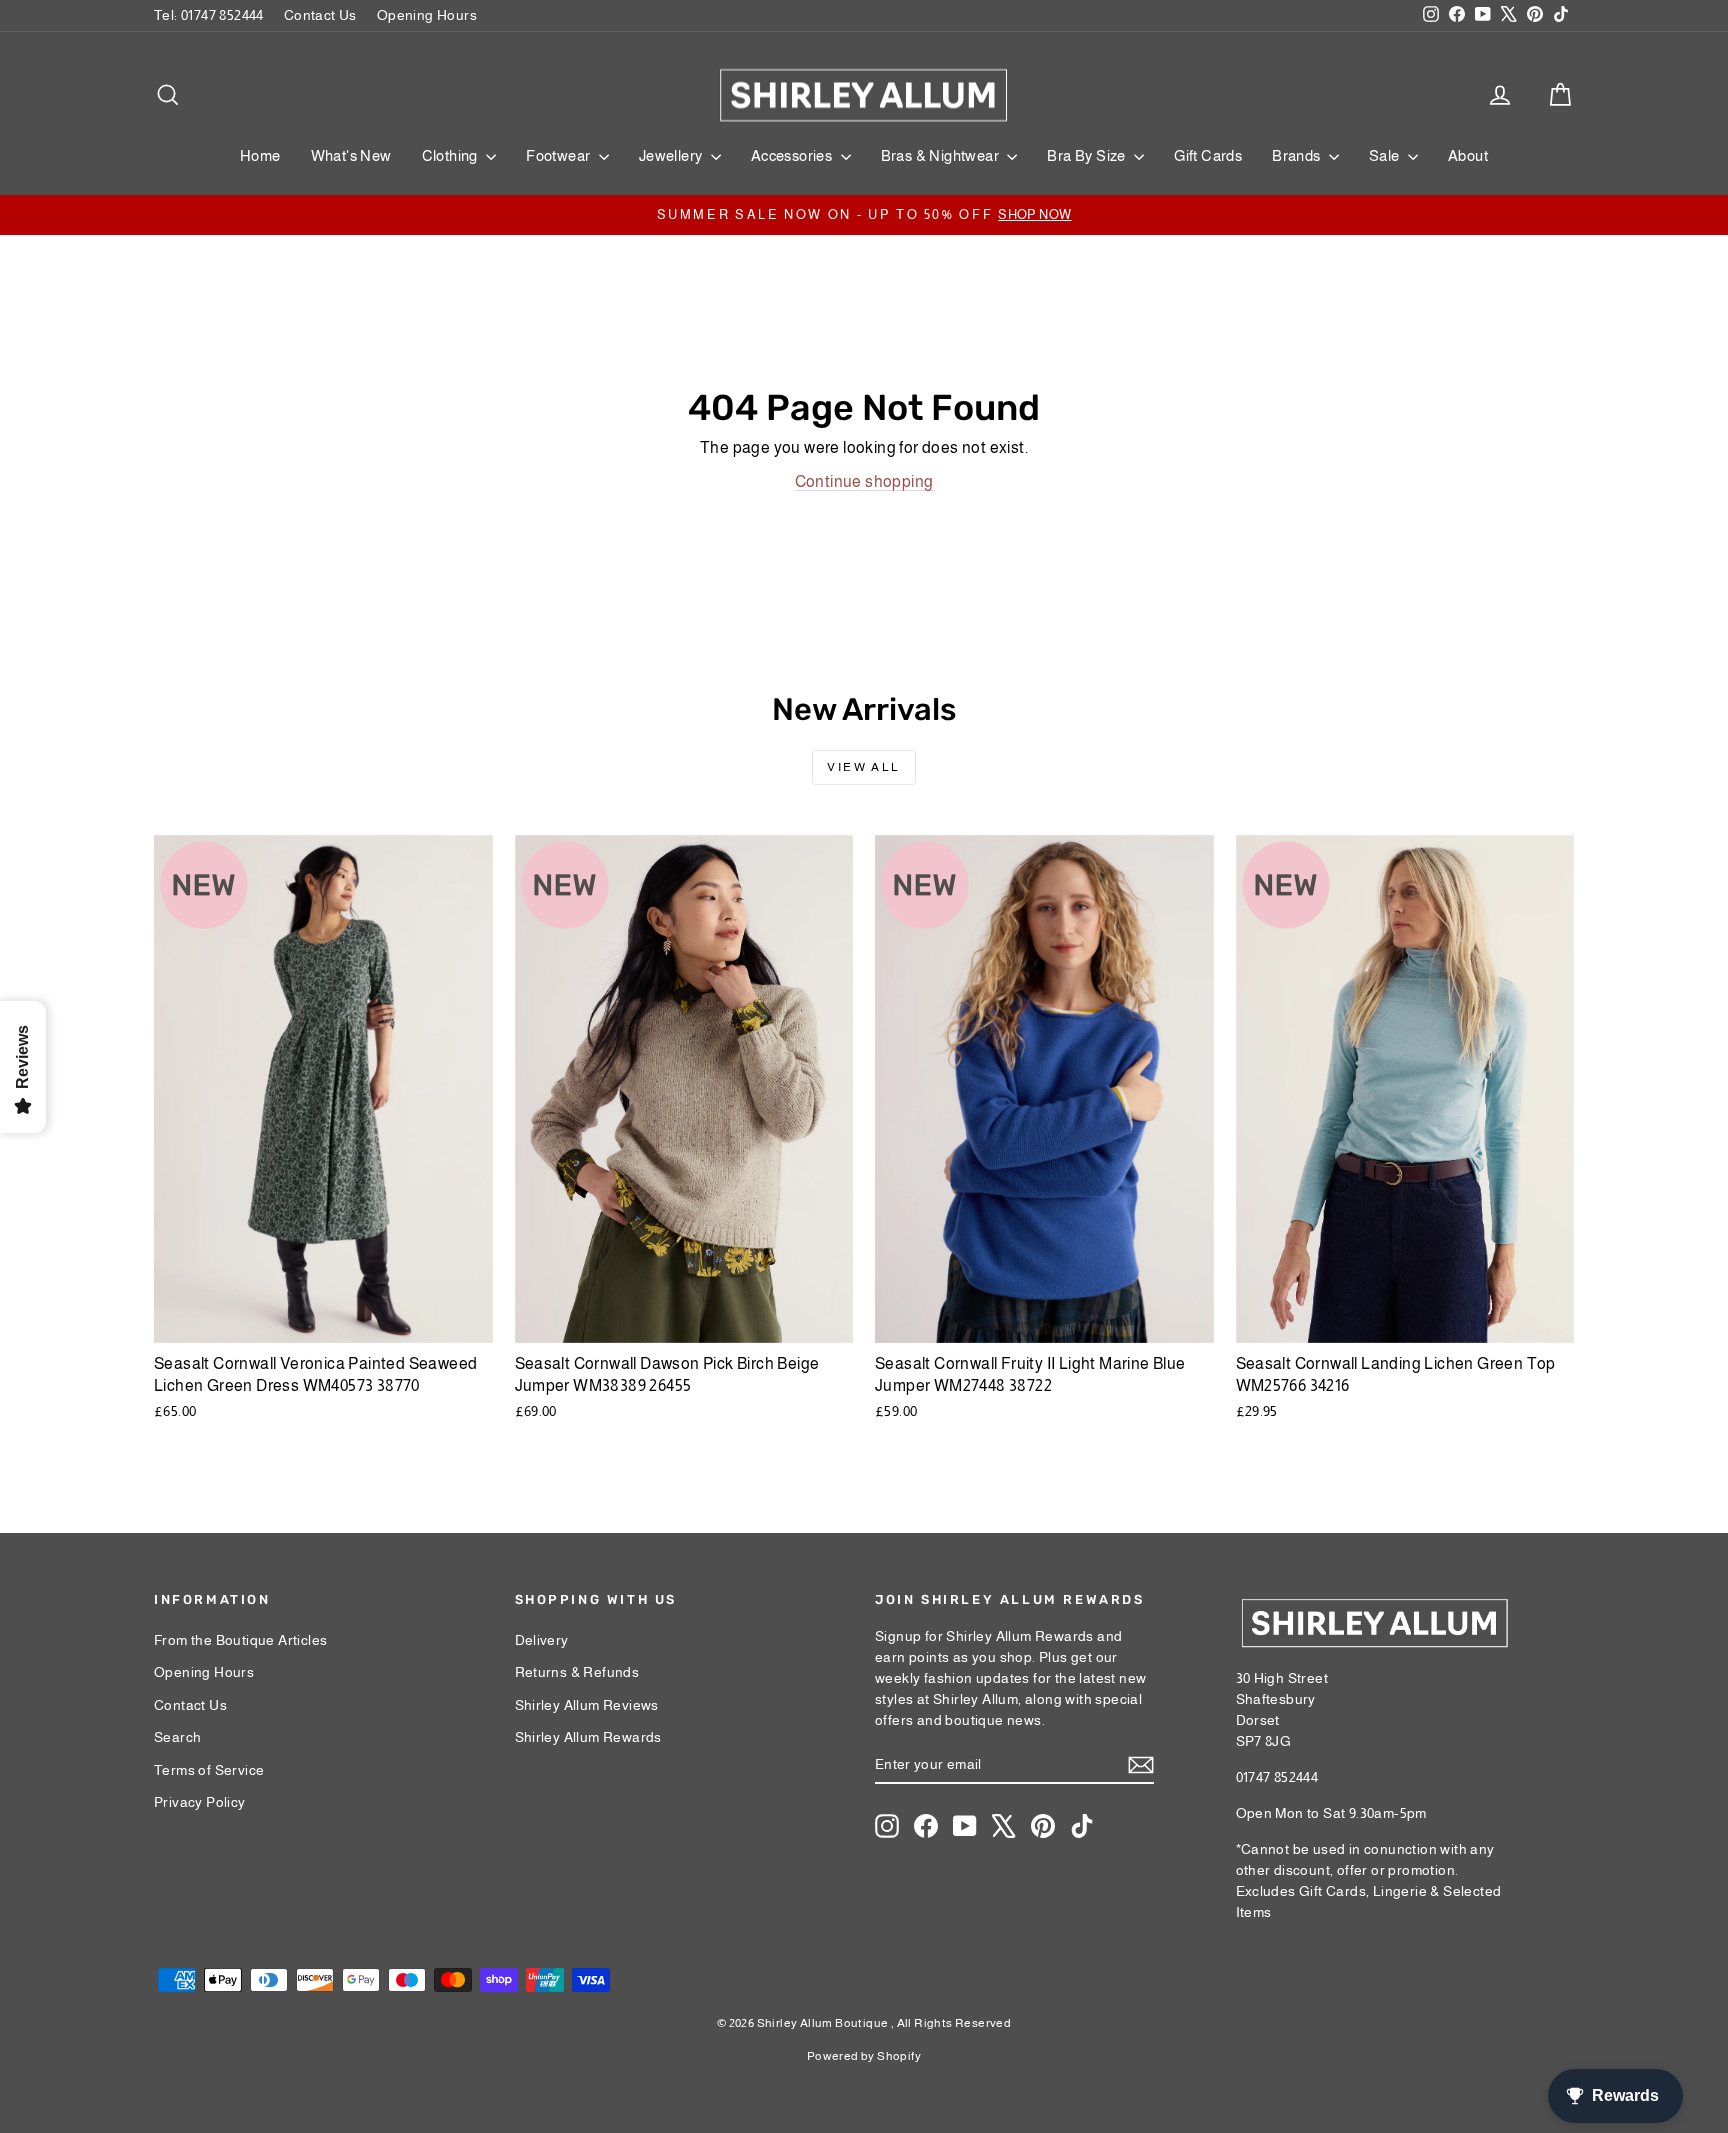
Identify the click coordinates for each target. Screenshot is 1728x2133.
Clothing (452, 155)
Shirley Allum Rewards (588, 1737)
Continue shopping (864, 481)
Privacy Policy (200, 1802)
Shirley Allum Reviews (587, 1705)
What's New (351, 155)
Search (177, 1737)
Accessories (793, 155)
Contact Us (320, 15)
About (1468, 155)
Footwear (560, 155)
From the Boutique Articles (240, 1640)
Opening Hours (427, 15)
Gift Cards (1208, 155)
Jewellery (672, 155)
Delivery (542, 1640)
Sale (1386, 155)
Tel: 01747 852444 (209, 15)
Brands (1298, 155)
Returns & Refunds (577, 1672)
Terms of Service (209, 1770)
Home (260, 155)
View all (863, 767)
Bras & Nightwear (942, 155)
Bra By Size (1088, 155)
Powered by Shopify (864, 2056)
